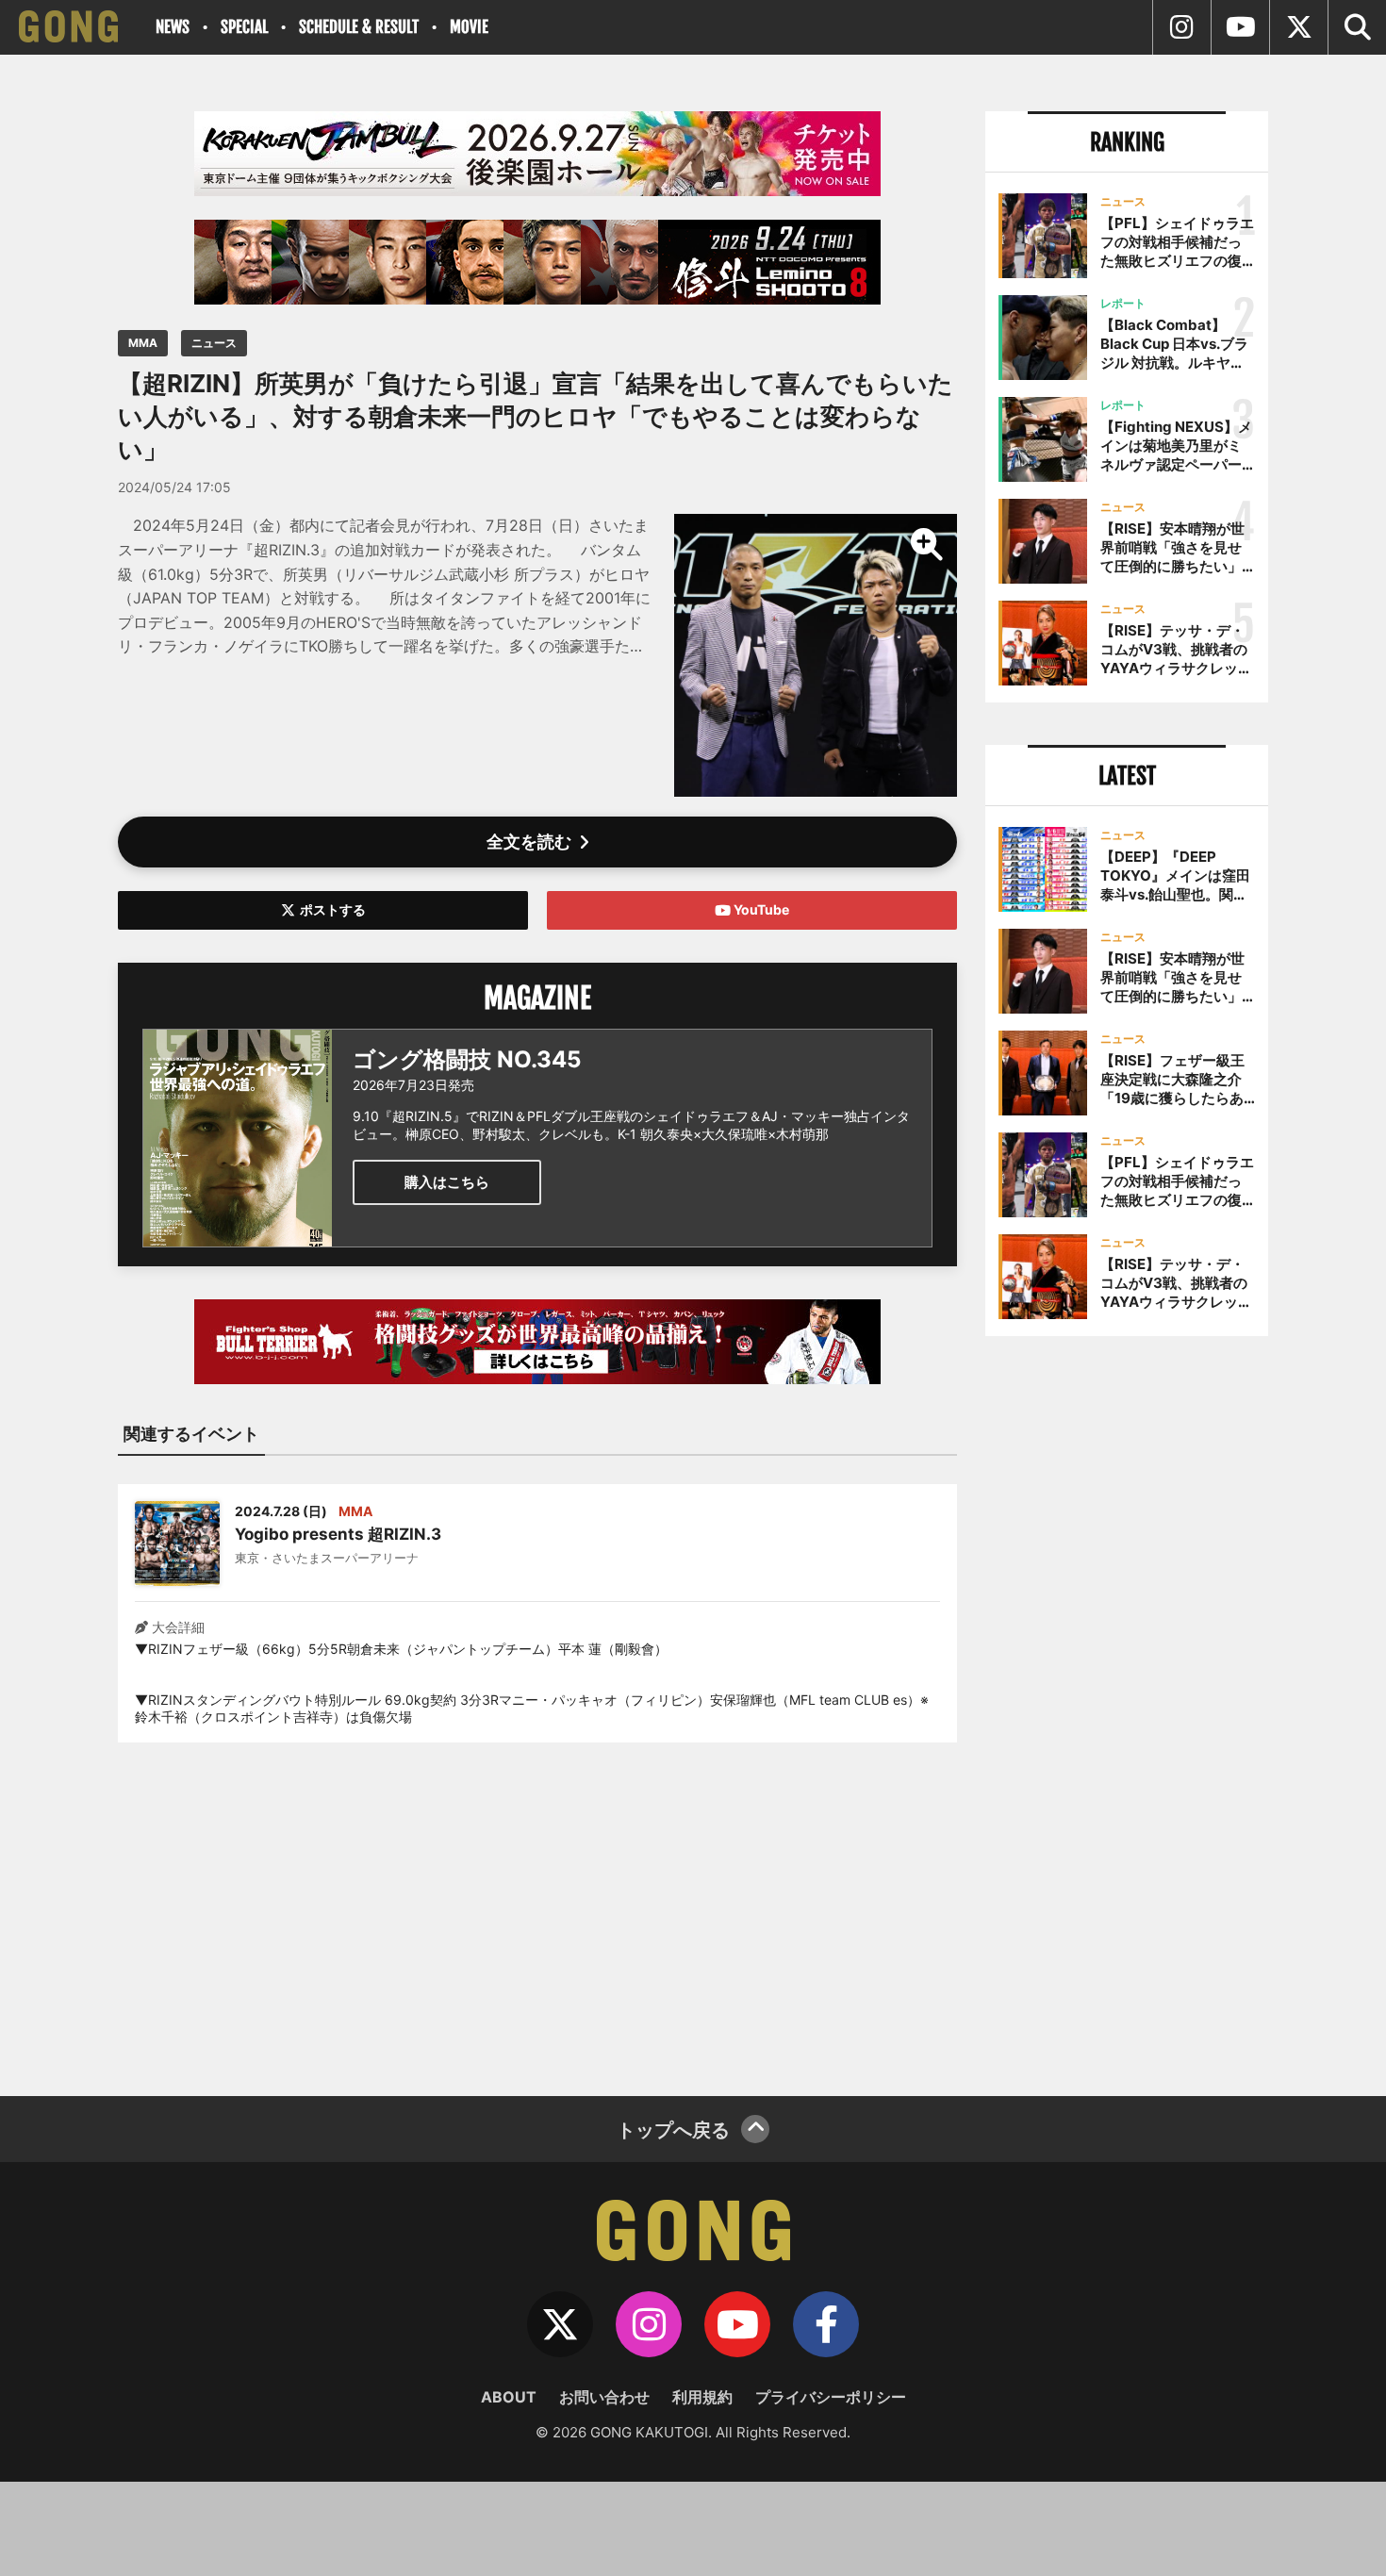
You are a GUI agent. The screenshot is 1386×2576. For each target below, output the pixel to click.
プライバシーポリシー (831, 2397)
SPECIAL (244, 27)
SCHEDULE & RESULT (359, 27)
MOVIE (469, 27)
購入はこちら (447, 1182)
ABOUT (509, 2397)
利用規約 (702, 2397)
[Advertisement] (537, 1907)
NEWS (173, 27)
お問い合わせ (604, 2397)
